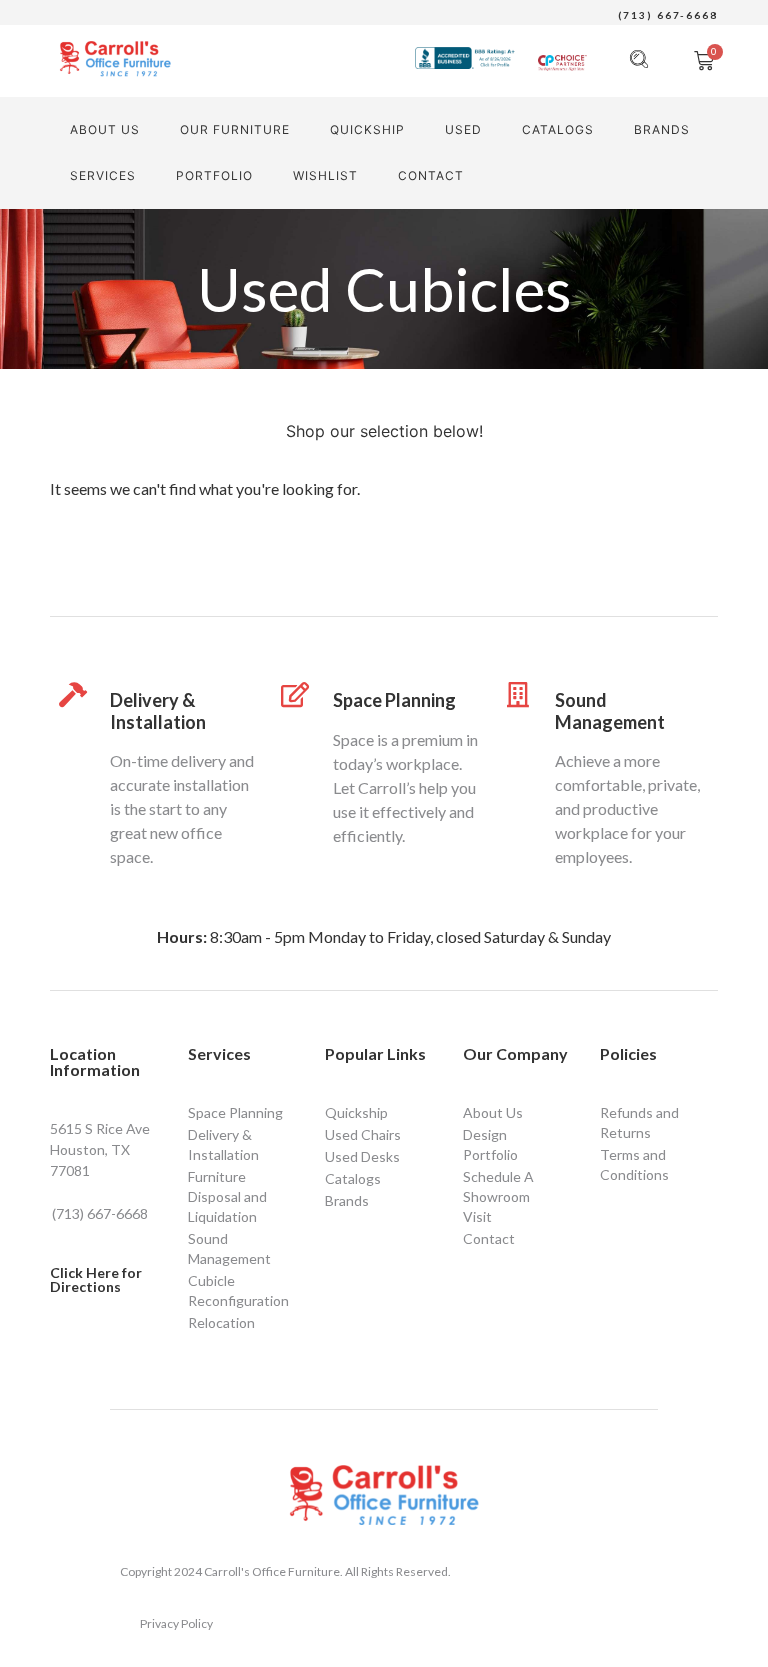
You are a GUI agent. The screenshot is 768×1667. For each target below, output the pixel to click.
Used (463, 129)
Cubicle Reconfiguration (238, 1290)
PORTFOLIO (214, 175)
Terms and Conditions (634, 1164)
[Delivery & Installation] (72, 694)
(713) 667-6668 (668, 15)
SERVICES (103, 175)
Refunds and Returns (639, 1122)
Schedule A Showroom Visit (498, 1196)
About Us (105, 129)
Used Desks (362, 1156)
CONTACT (431, 175)
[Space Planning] (295, 694)
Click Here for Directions (96, 1279)
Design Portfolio (490, 1144)
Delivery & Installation (158, 711)
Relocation (221, 1322)
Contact (489, 1238)
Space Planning (394, 700)
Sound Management (610, 711)
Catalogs (558, 129)
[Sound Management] (517, 694)
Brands (662, 129)
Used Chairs (363, 1134)
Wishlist (325, 175)
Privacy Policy (176, 1623)
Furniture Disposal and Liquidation (227, 1196)
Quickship (367, 129)
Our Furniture (235, 129)
